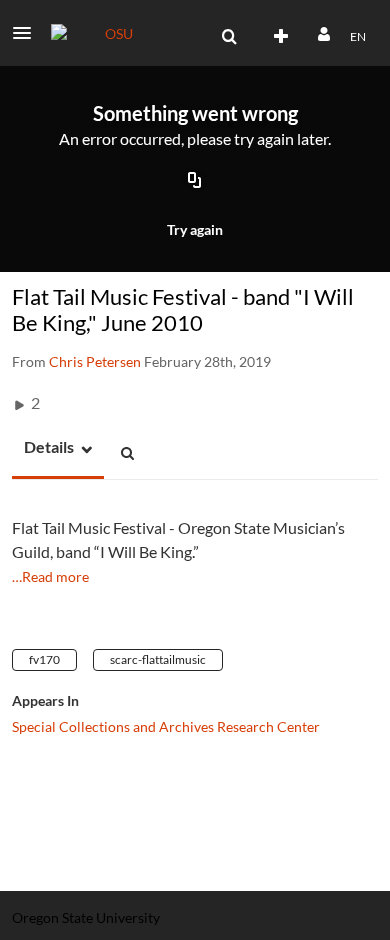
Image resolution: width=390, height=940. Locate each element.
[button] (28, 33)
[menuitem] (229, 37)
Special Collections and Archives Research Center (166, 726)
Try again (195, 229)
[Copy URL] (195, 182)
